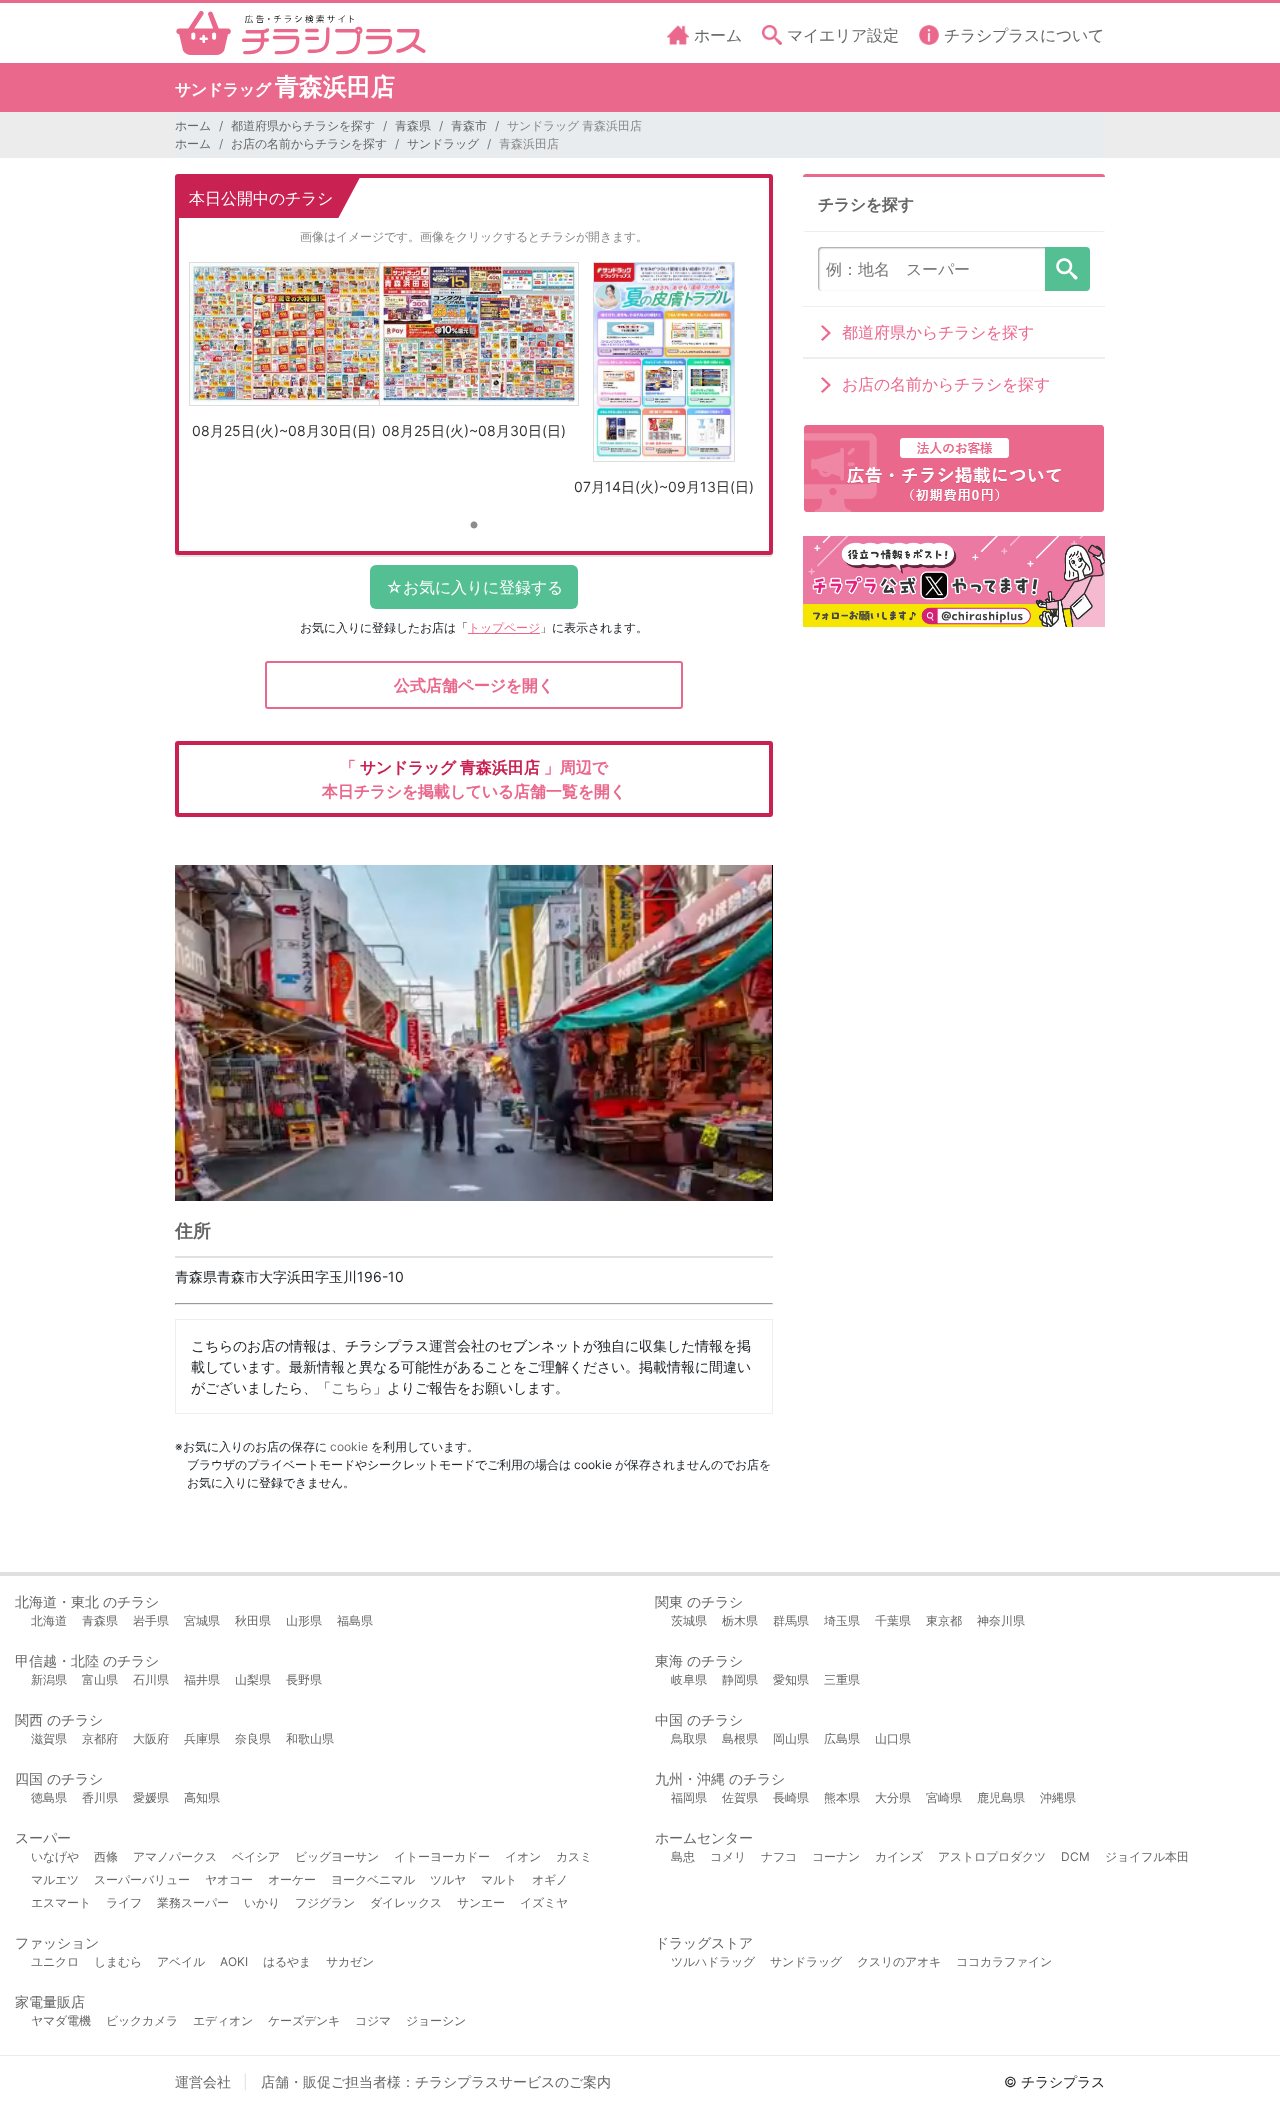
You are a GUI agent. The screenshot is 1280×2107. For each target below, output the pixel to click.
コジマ (373, 2020)
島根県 (740, 1738)
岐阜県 (689, 1679)
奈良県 (253, 1738)
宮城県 (202, 1620)
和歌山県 (310, 1738)
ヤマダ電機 (61, 2020)
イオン (523, 1856)
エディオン (223, 2020)
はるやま (287, 1961)
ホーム (193, 125)
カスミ (574, 1856)
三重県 (842, 1679)
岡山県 (791, 1738)
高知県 (202, 1797)
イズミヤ (544, 1902)
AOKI (234, 1961)
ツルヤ (448, 1879)
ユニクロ (55, 1961)
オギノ (550, 1879)
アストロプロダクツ (992, 1856)
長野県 (304, 1679)
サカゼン (350, 1961)
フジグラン (325, 1902)
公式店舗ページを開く (474, 685)
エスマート (61, 1902)
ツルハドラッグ (713, 1961)
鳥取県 (689, 1738)
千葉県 (893, 1620)
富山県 (100, 1679)
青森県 (413, 125)
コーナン (836, 1856)
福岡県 (689, 1797)
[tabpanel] (284, 358)
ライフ (124, 1902)
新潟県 (49, 1679)
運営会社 (203, 2081)
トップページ (504, 627)
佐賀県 (740, 1797)
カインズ (899, 1856)
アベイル (181, 1961)
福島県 (355, 1620)
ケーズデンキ (304, 2020)
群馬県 (791, 1620)
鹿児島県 (1001, 1797)
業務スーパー (193, 1902)
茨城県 (689, 1620)
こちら (352, 1387)
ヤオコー (229, 1879)
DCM (1075, 1856)
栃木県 (740, 1620)
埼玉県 (842, 1620)
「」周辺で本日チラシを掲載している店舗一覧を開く (474, 779)
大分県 (893, 1797)
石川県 (151, 1679)
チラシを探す (1067, 269)
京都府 (100, 1738)
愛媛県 (151, 1797)
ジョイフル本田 (1147, 1856)
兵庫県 (202, 1738)
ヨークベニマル (373, 1879)
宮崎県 (944, 1797)
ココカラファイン (1004, 1961)
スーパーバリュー (142, 1879)
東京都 (944, 1620)
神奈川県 (1001, 1620)
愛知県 (791, 1679)
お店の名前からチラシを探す (309, 143)
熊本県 (842, 1797)
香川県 (100, 1797)
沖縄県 (1058, 1797)
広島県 (842, 1738)
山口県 (893, 1738)
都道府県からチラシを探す (303, 125)
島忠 (683, 1856)
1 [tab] (474, 526)
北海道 (49, 1620)
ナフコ (779, 1856)
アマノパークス (175, 1856)
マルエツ (55, 1879)
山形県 (304, 1620)
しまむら (118, 1961)
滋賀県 (49, 1738)
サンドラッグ (443, 143)
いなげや (55, 1856)
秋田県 (253, 1620)
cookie (349, 1446)
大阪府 (151, 1738)
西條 (106, 1856)
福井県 (202, 1679)
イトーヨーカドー (442, 1856)
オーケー (292, 1879)
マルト (499, 1879)
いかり (262, 1902)
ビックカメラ (142, 2020)
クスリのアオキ (899, 1961)
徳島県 (49, 1797)
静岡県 (740, 1679)
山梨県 (253, 1679)
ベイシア (256, 1856)
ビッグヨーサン (337, 1856)
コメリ (728, 1856)
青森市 (469, 125)
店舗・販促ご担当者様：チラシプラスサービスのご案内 (436, 2081)
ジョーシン (436, 2020)
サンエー (481, 1902)
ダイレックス (406, 1902)
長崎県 (791, 1797)
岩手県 (151, 1620)
